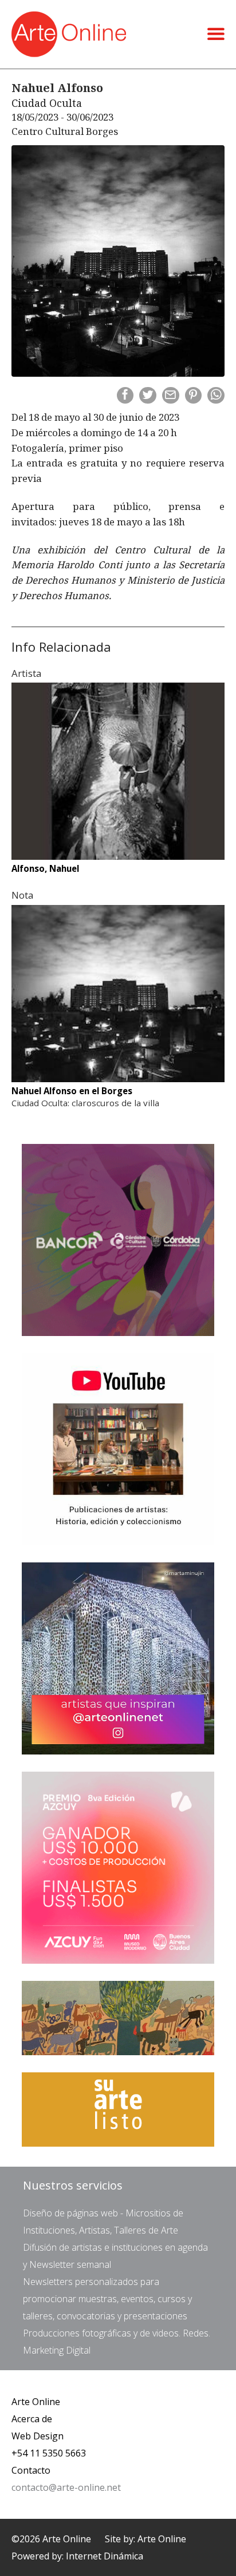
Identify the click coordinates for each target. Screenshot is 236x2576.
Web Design (38, 2436)
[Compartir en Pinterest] (194, 396)
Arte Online (36, 2402)
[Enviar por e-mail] (171, 396)
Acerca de (32, 2419)
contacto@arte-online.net (66, 2487)
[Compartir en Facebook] (125, 396)
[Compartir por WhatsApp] (216, 396)
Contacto (31, 2470)
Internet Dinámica (105, 2556)
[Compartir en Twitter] (148, 396)
